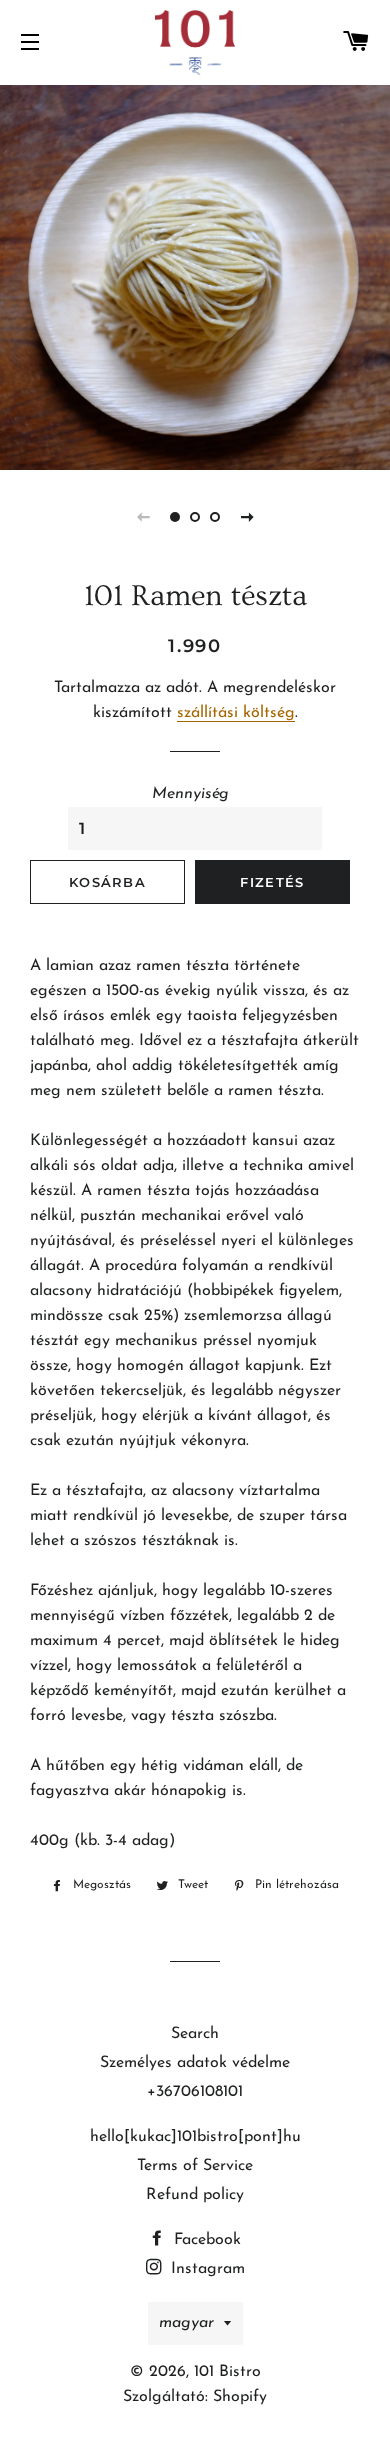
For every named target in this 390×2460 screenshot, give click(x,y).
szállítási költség (236, 713)
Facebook (205, 2240)
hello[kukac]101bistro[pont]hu (195, 2137)
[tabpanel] (195, 275)
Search (195, 2034)
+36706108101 (195, 2092)
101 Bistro (227, 2372)
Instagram (205, 2269)
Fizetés (272, 882)
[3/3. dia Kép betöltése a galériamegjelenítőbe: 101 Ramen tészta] (215, 517)
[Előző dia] (143, 517)
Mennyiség (190, 794)
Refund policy (195, 2195)
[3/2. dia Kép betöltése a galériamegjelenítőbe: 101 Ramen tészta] (195, 517)
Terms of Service (195, 2166)
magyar (186, 2323)
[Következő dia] (247, 517)
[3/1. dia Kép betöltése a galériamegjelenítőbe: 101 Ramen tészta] (175, 517)
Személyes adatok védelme (195, 2063)
